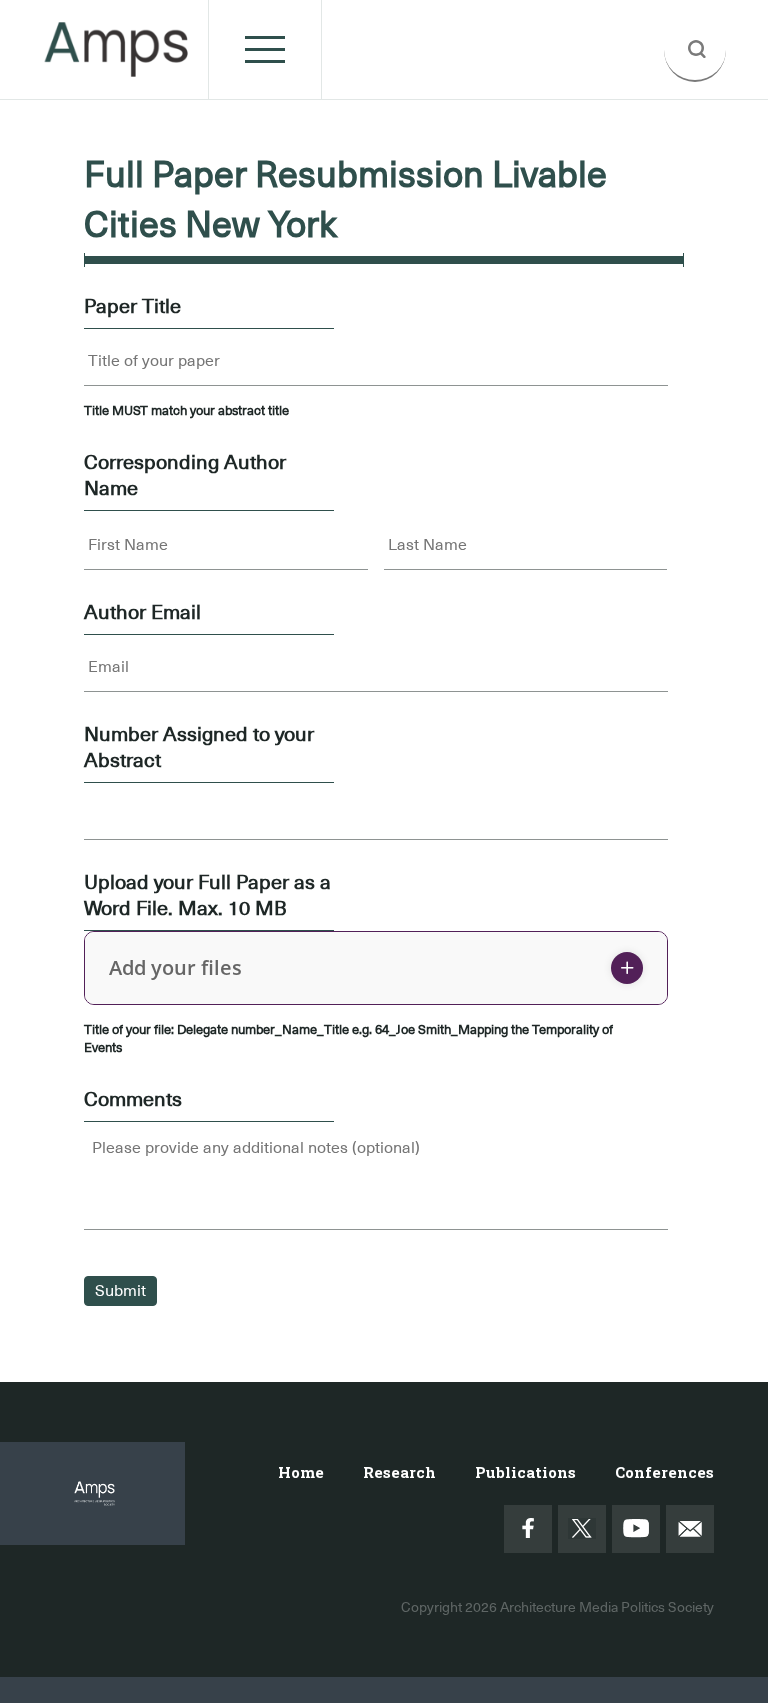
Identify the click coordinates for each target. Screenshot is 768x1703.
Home (301, 1472)
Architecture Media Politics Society (607, 1607)
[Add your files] (627, 968)
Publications (525, 1472)
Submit (120, 1291)
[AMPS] (117, 65)
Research (399, 1472)
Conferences (664, 1472)
